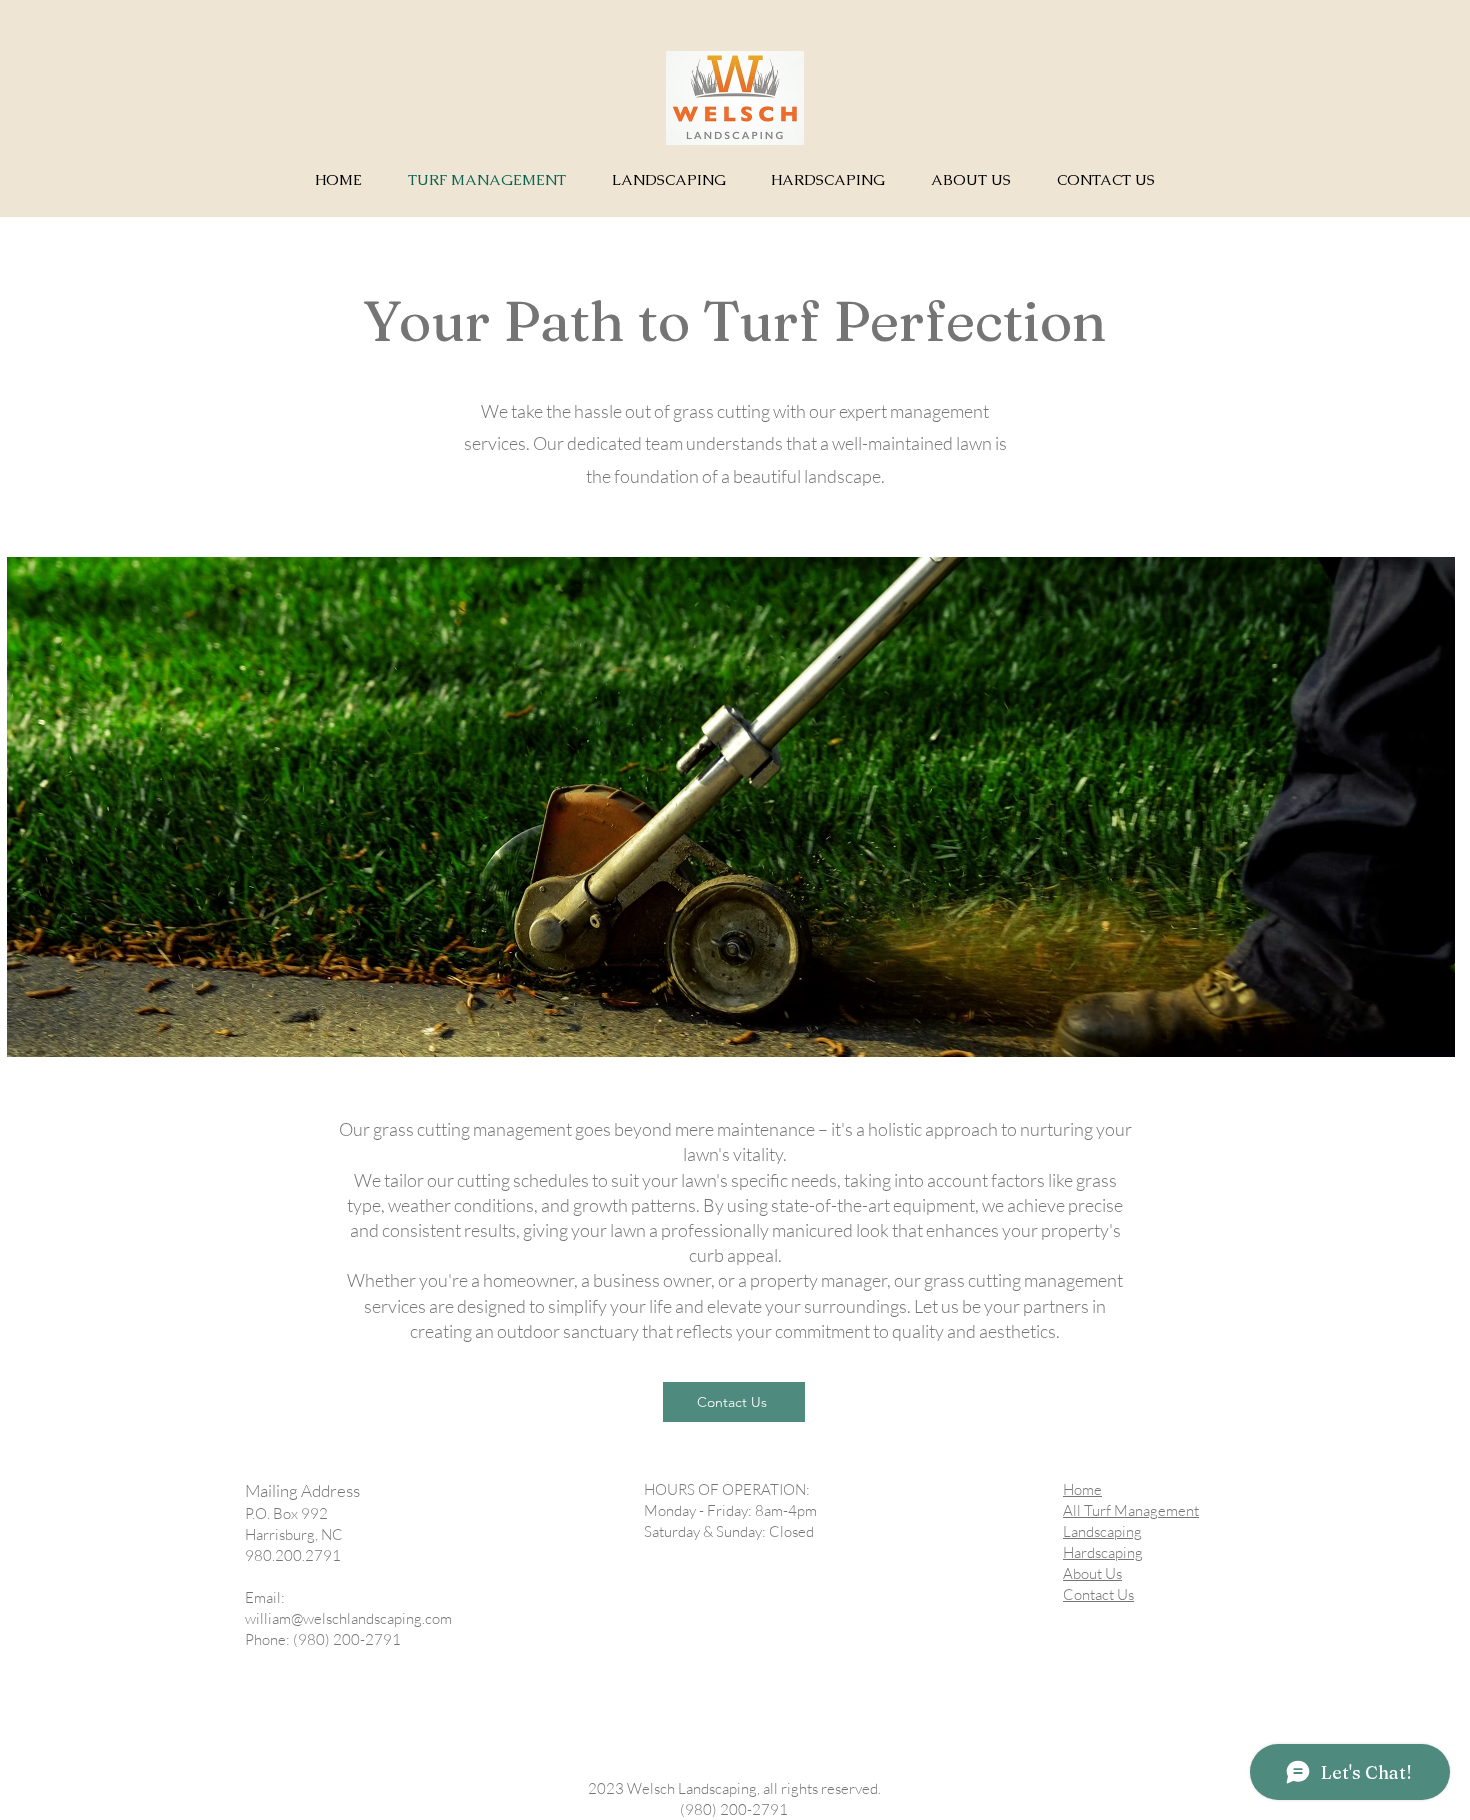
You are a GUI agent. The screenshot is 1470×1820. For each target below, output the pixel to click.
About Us (1092, 1573)
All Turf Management (1131, 1510)
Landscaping (1102, 1531)
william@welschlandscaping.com (348, 1618)
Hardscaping (1103, 1552)
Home (1082, 1489)
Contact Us (1098, 1594)
